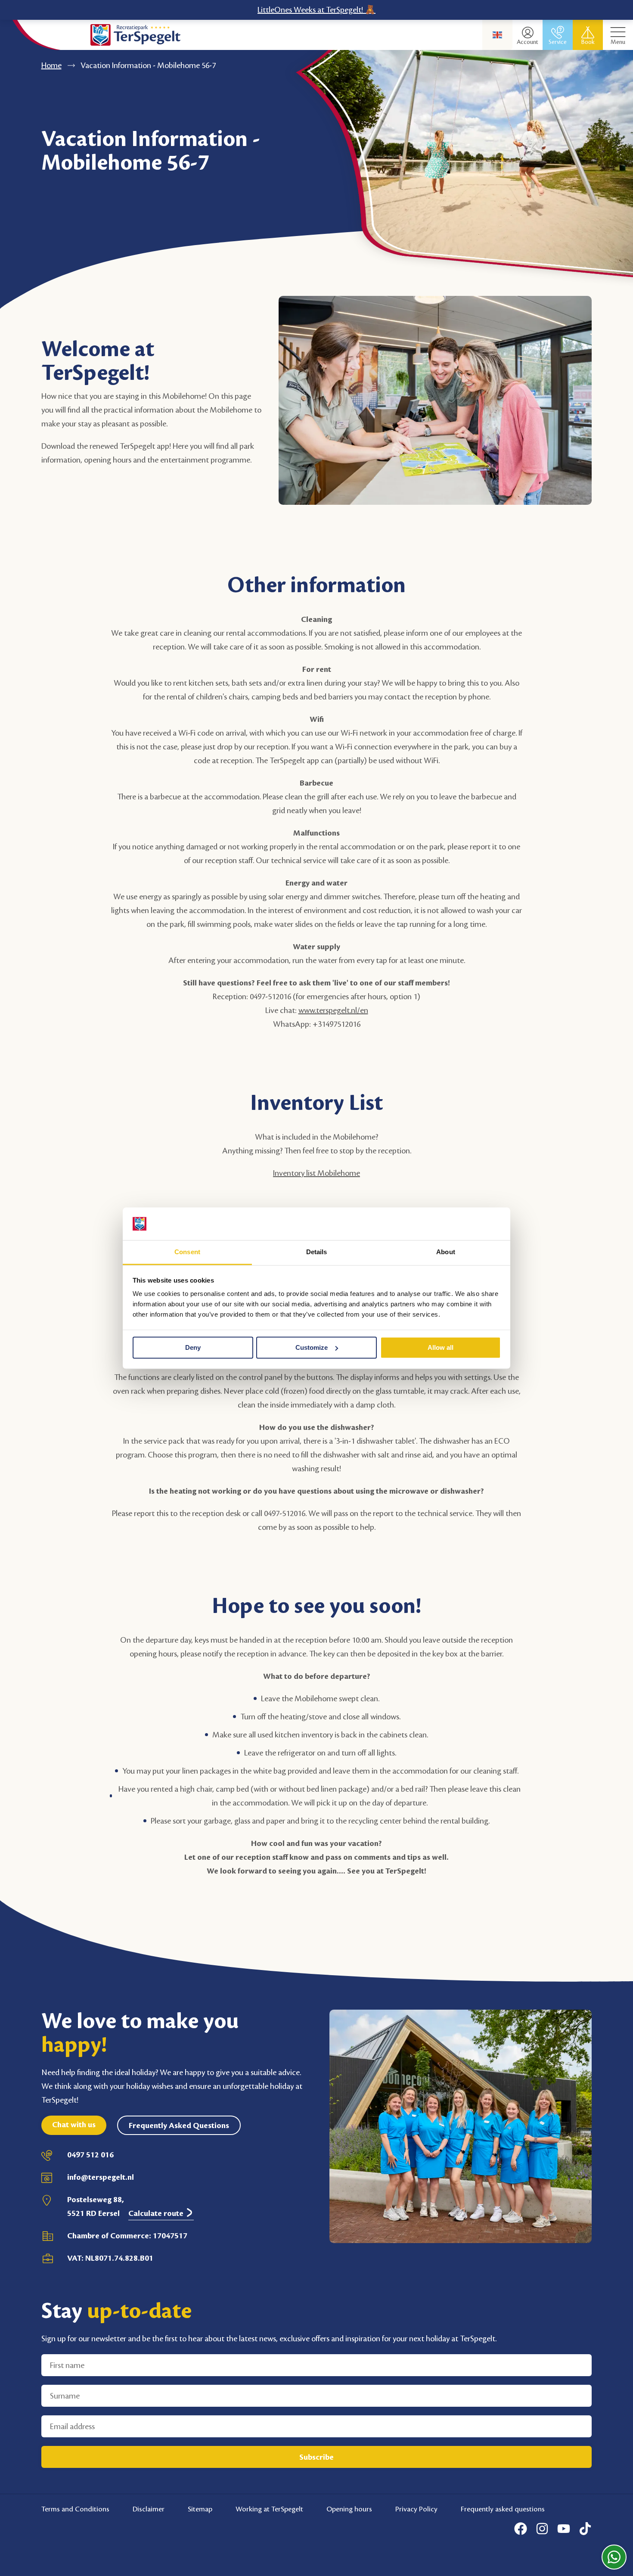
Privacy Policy (416, 2509)
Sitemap (200, 2509)
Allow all (441, 1347)
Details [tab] (317, 1252)
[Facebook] (521, 2529)
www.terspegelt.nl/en (333, 1010)
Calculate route (157, 2213)
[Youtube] (564, 2529)
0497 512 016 (90, 2155)
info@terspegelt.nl (101, 2177)
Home (51, 65)
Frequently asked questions (503, 2509)
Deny (193, 1347)
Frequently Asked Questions (179, 2125)
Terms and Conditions (75, 2509)
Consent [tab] (187, 1252)
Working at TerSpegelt (269, 2509)
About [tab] (446, 1252)
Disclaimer (149, 2509)
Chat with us (74, 2125)
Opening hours (349, 2509)
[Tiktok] (585, 2529)
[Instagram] (542, 2529)
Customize (312, 1347)
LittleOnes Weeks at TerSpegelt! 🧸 (316, 10)
